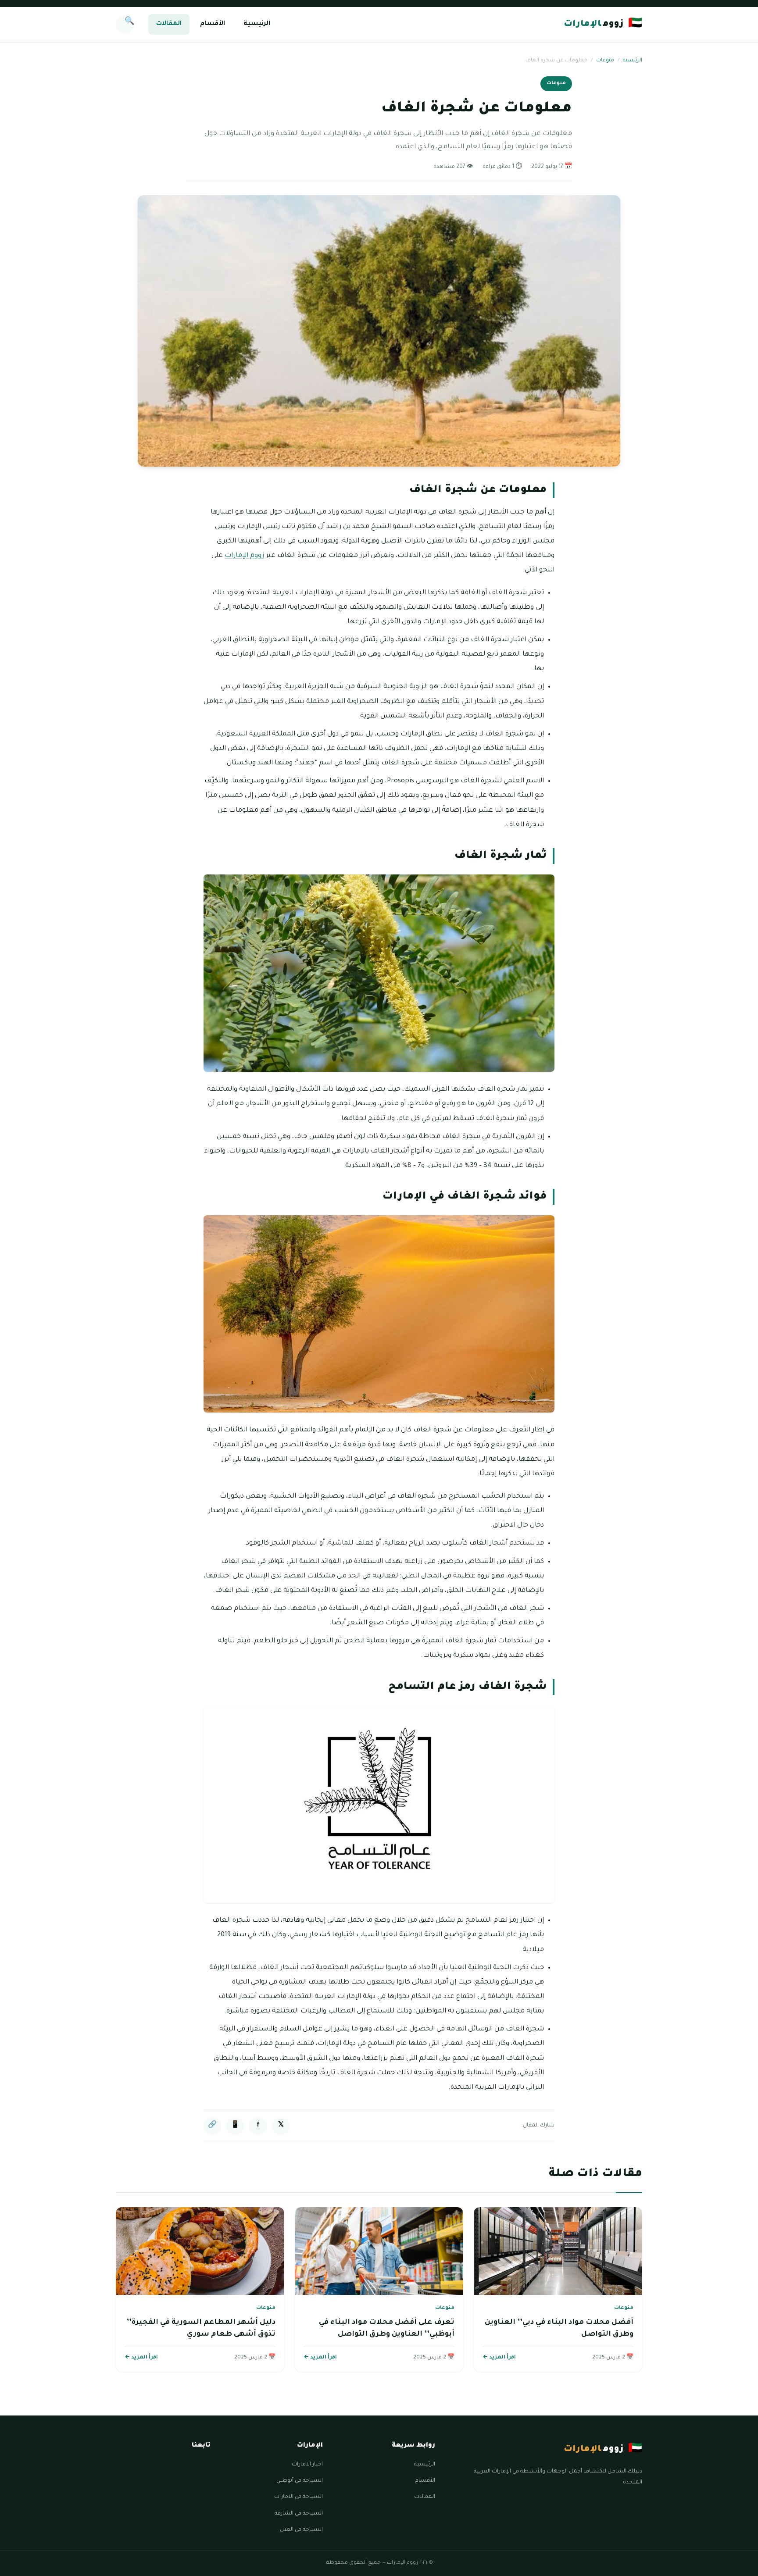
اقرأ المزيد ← (499, 2358)
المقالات (169, 24)
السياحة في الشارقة (299, 2514)
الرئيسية (257, 24)
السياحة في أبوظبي (300, 2481)
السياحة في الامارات (299, 2497)
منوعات (605, 61)
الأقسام (213, 24)
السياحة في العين (301, 2530)
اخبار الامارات (307, 2465)
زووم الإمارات (244, 556)
